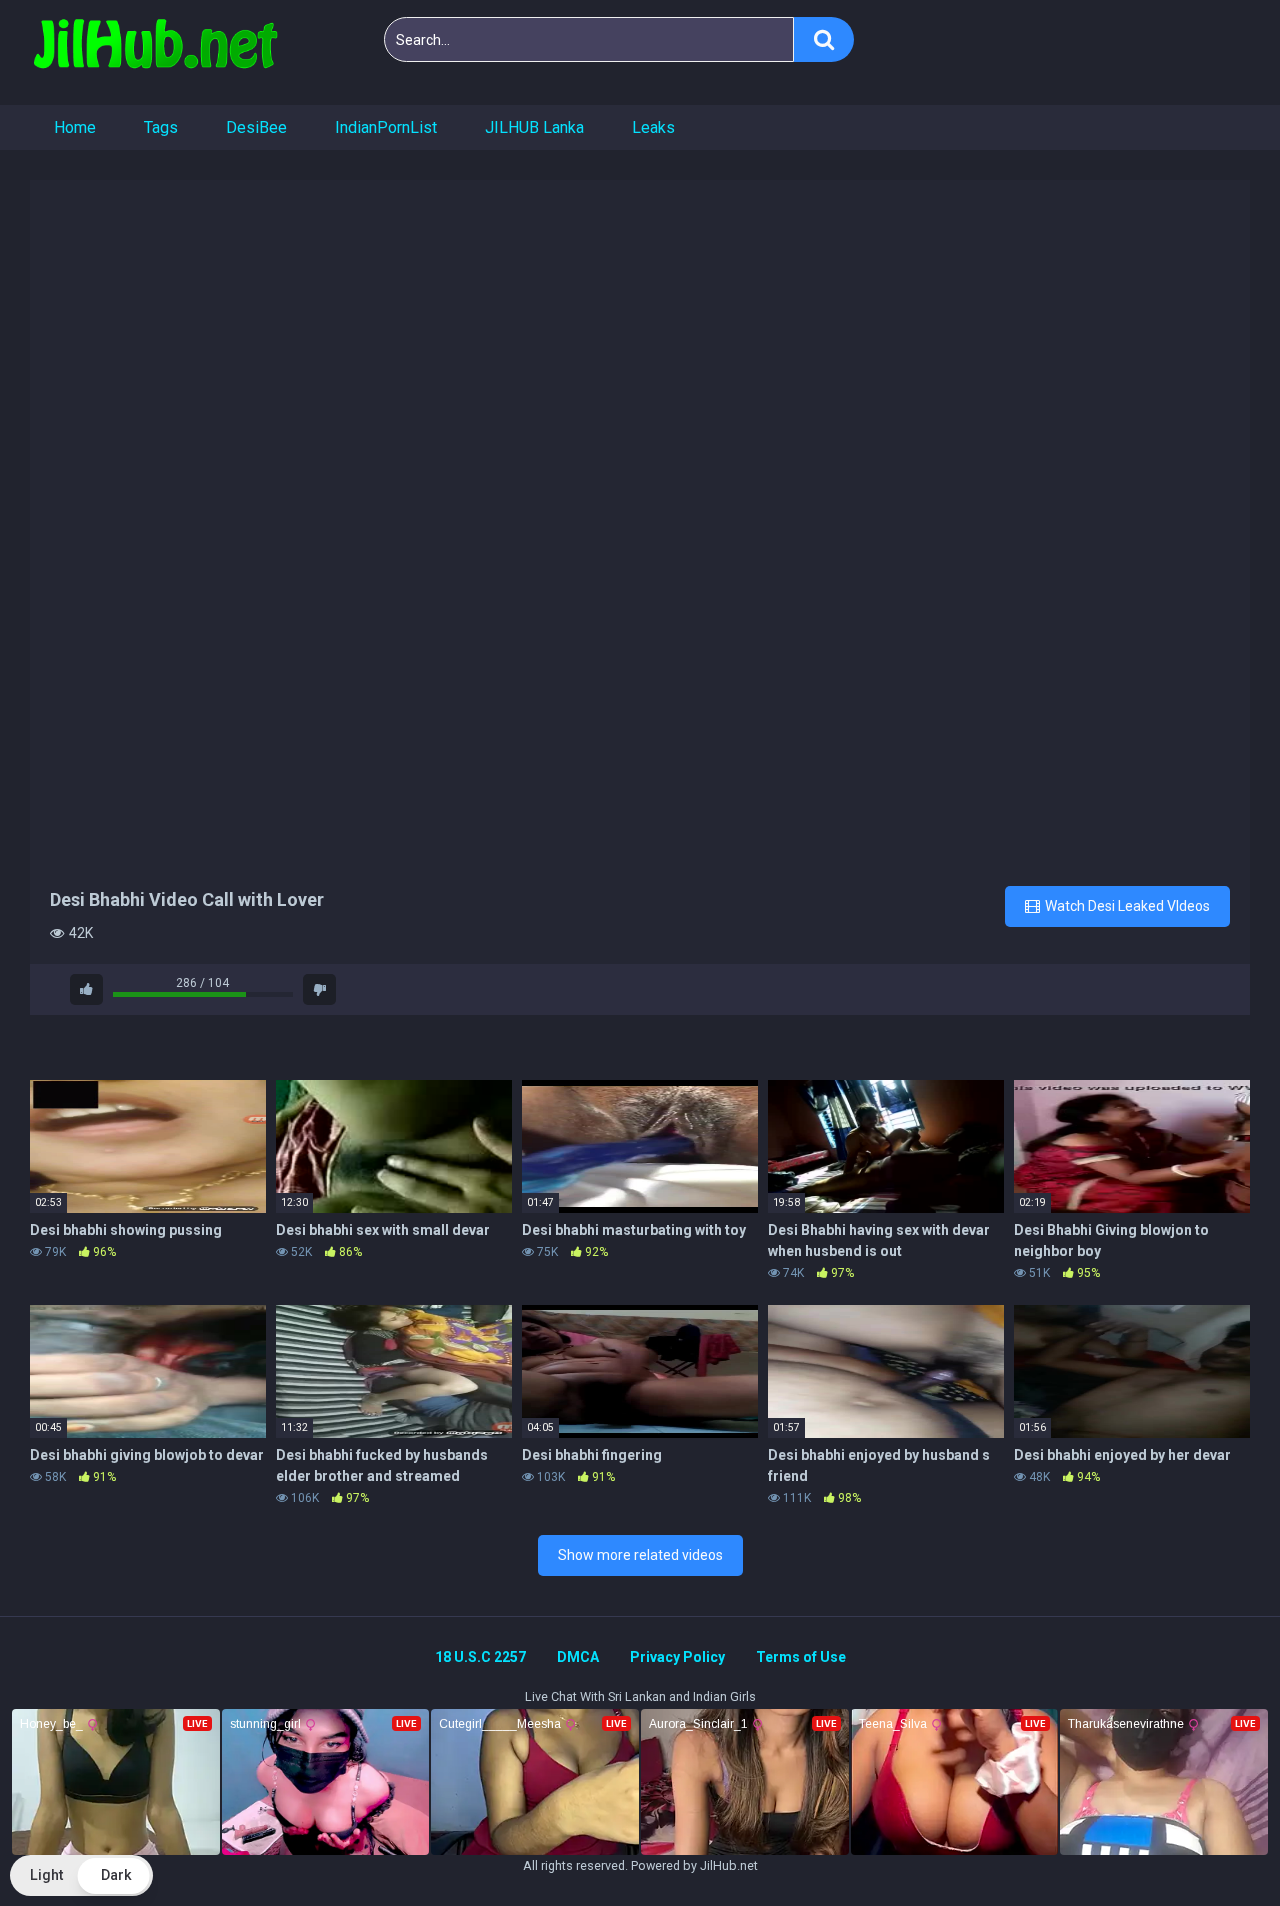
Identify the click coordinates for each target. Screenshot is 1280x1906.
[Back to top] (1213, 1845)
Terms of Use (801, 1657)
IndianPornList (386, 127)
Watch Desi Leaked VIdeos (1126, 906)
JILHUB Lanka (534, 127)
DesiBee (256, 127)
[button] (81, 1875)
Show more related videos (640, 1555)
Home (75, 127)
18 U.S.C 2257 (480, 1657)
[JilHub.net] (155, 52)
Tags (161, 127)
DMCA (578, 1657)
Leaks (653, 127)
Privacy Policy (677, 1657)
